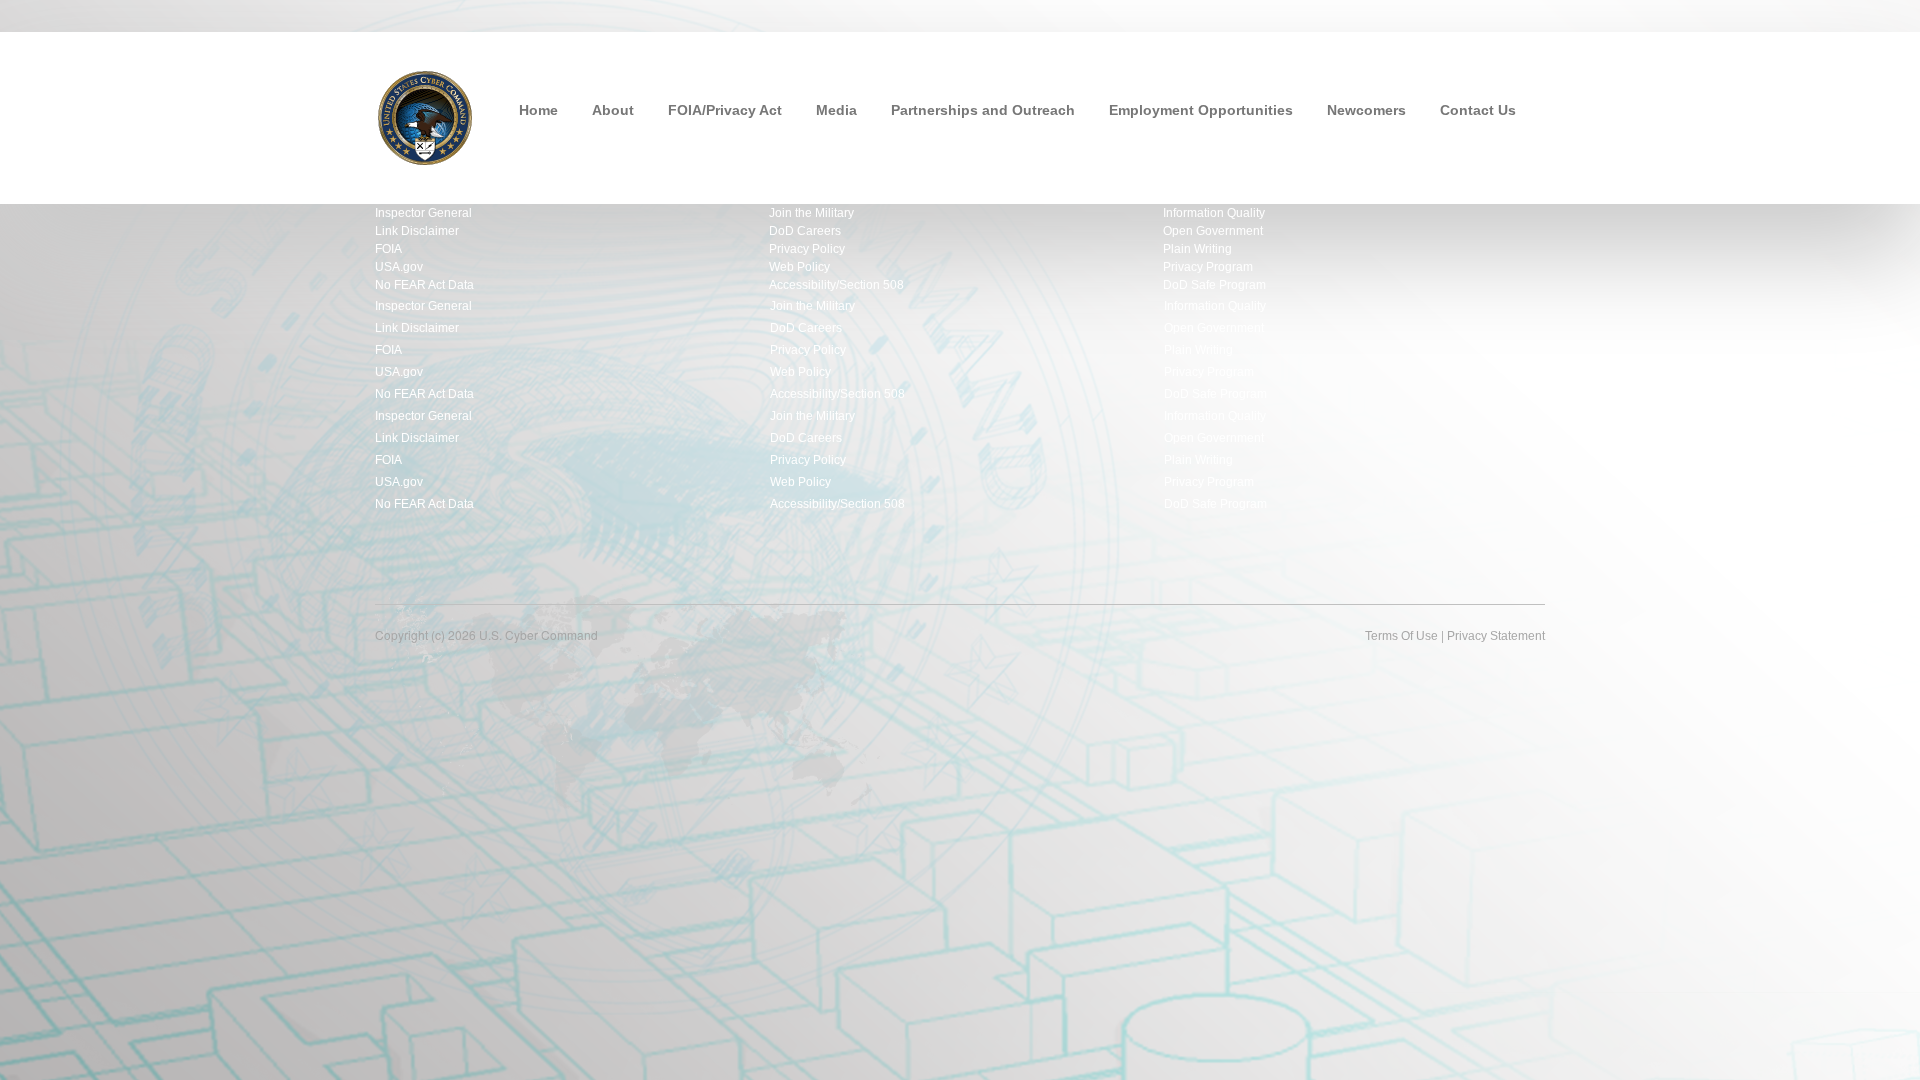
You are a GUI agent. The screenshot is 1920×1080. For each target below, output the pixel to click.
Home (538, 110)
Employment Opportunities (1201, 110)
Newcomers (1366, 110)
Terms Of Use (1401, 636)
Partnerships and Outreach (983, 110)
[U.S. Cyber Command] (425, 116)
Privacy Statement (1496, 636)
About (613, 110)
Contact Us (1478, 110)
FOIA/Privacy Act (725, 110)
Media (836, 110)
